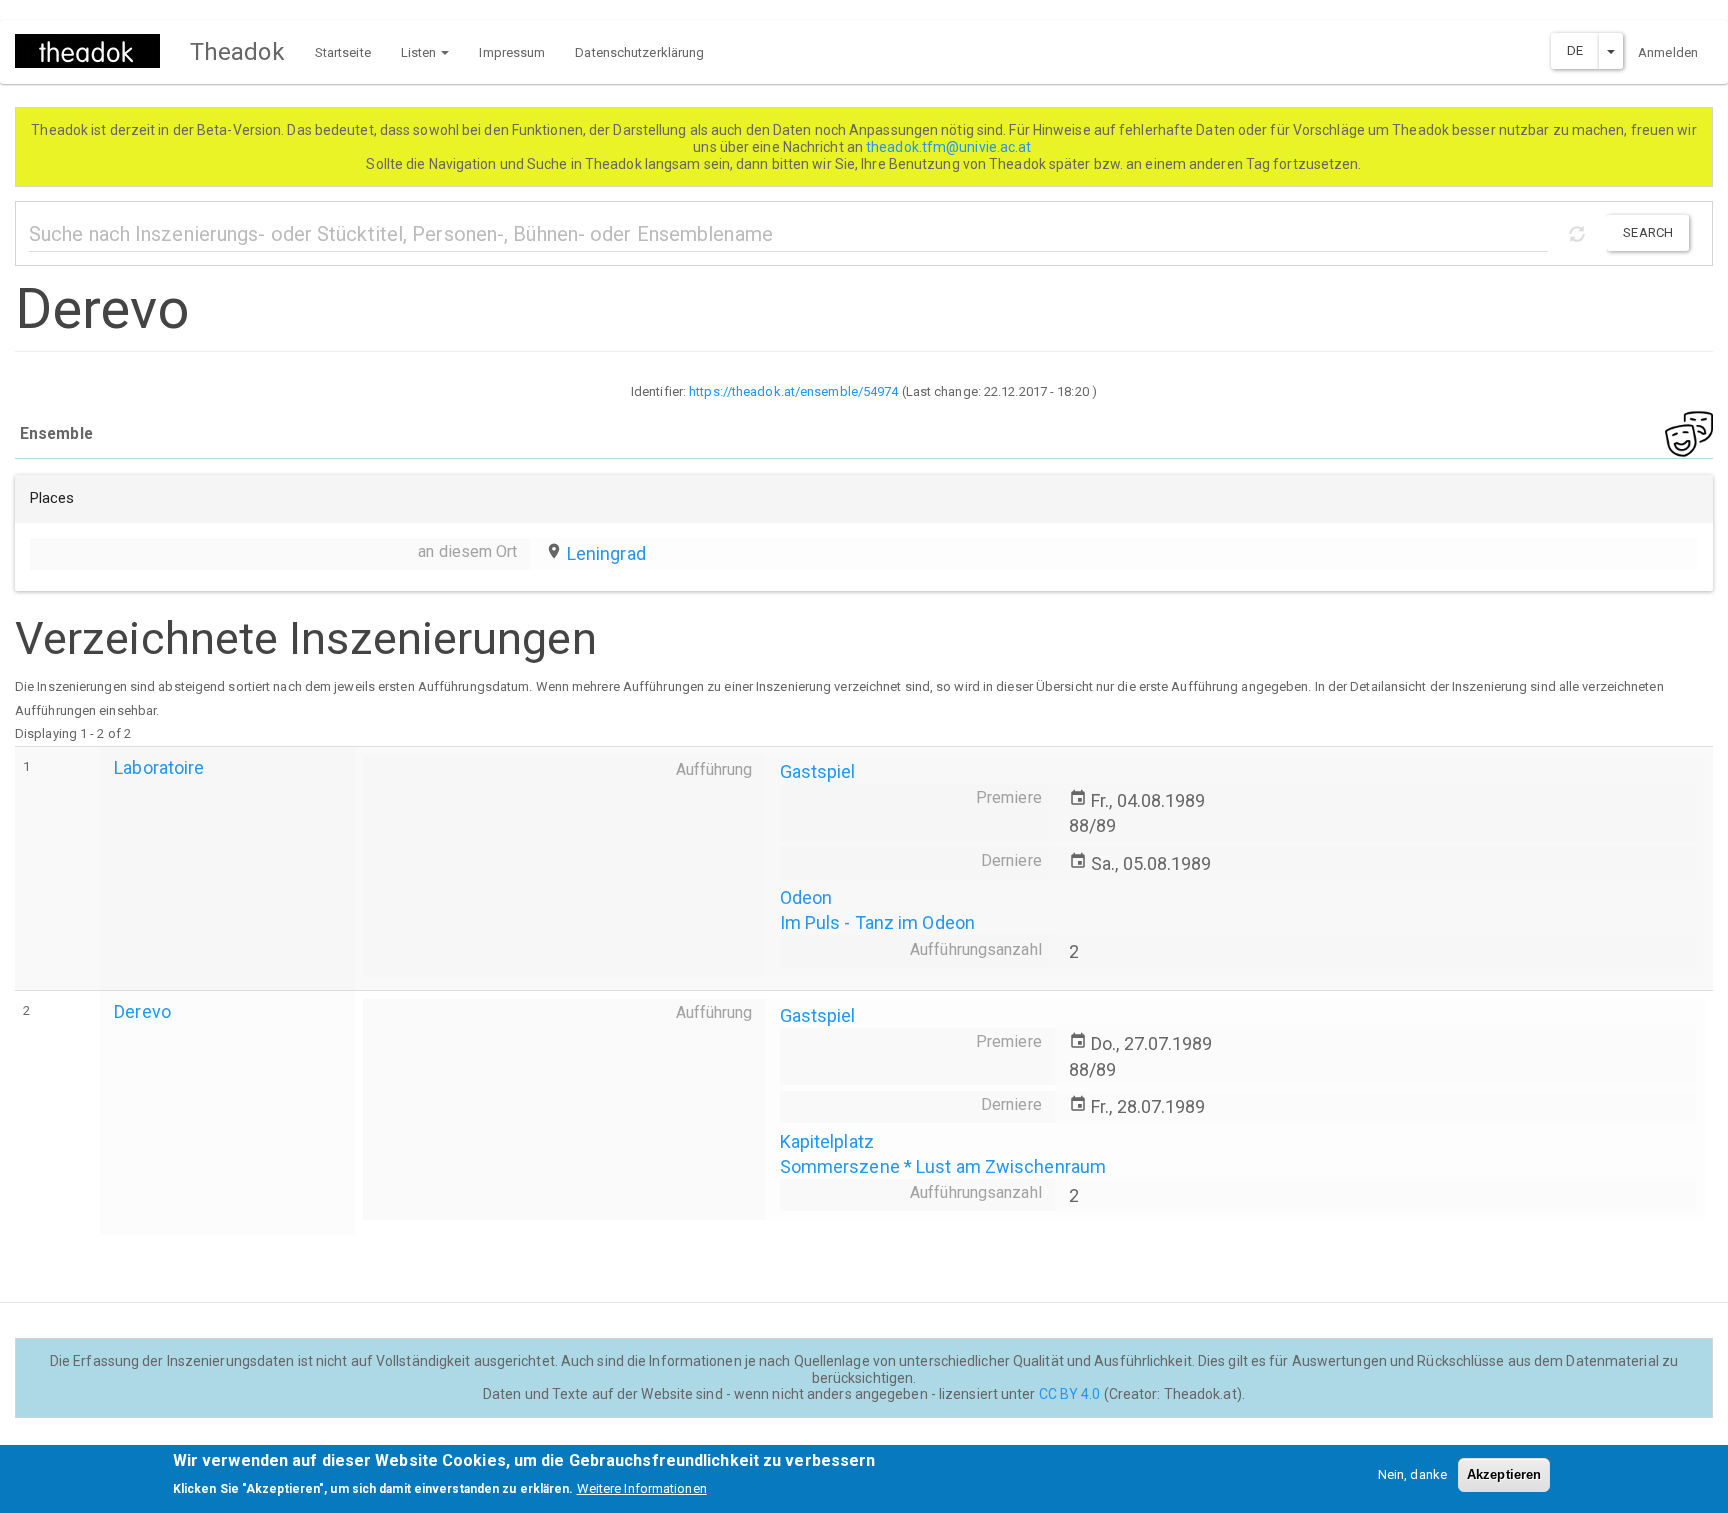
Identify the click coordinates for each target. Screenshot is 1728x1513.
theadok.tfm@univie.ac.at (950, 147)
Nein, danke (1412, 1474)
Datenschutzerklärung (639, 52)
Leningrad (606, 553)
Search (1648, 232)
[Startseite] (95, 51)
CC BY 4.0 (1070, 1394)
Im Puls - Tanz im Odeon (877, 922)
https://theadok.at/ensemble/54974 (793, 391)
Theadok (237, 52)
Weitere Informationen (642, 1488)
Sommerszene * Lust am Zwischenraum (943, 1166)
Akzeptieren (1504, 1474)
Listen (420, 52)
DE (1575, 50)
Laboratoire (159, 767)
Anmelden (1668, 52)
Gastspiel (818, 771)
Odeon (806, 897)
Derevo (142, 1011)
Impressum (512, 52)
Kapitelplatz (827, 1141)
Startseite (343, 52)
